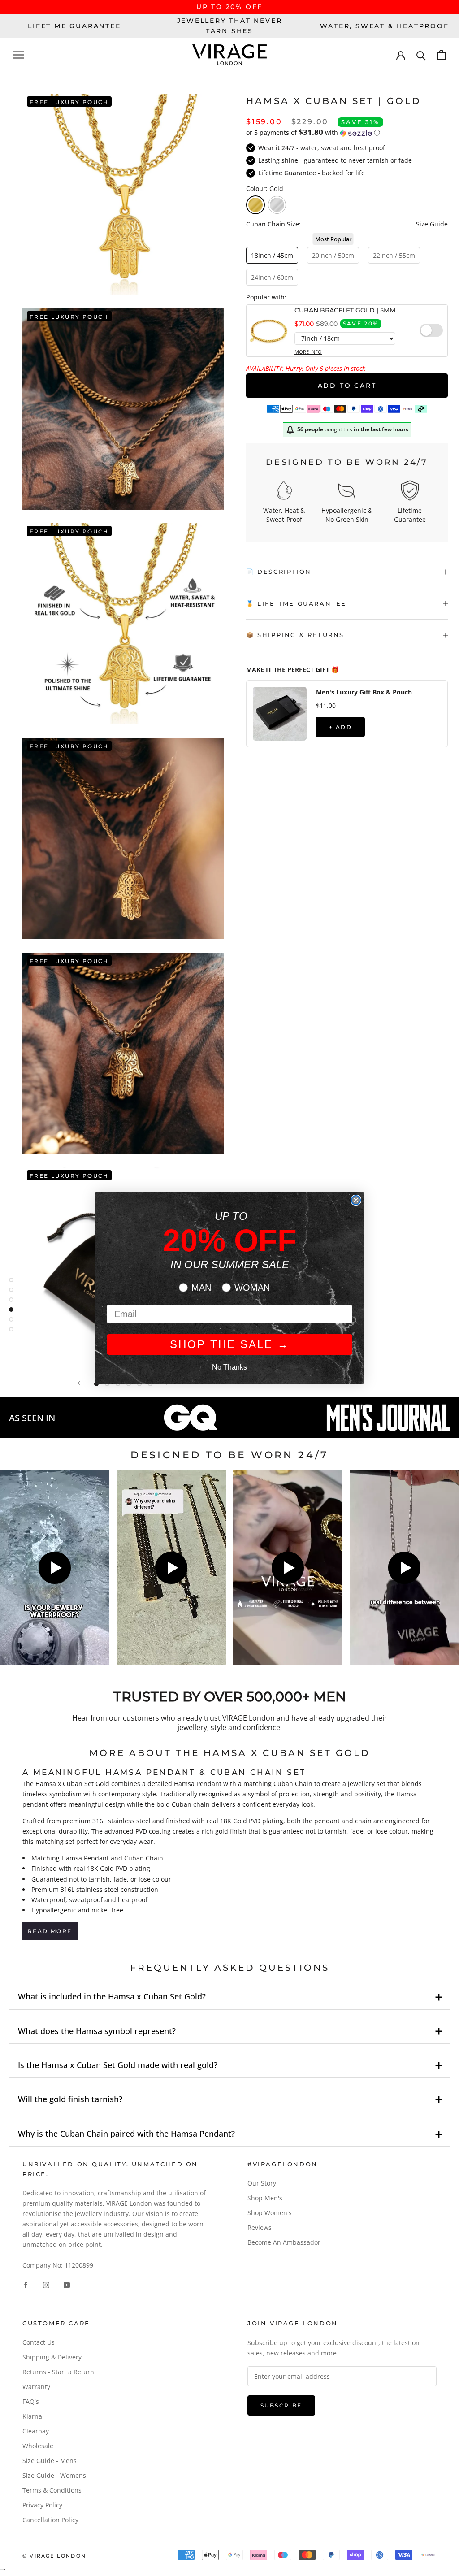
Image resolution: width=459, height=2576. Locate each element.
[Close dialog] (356, 1200)
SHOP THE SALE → (230, 1344)
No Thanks (229, 1367)
